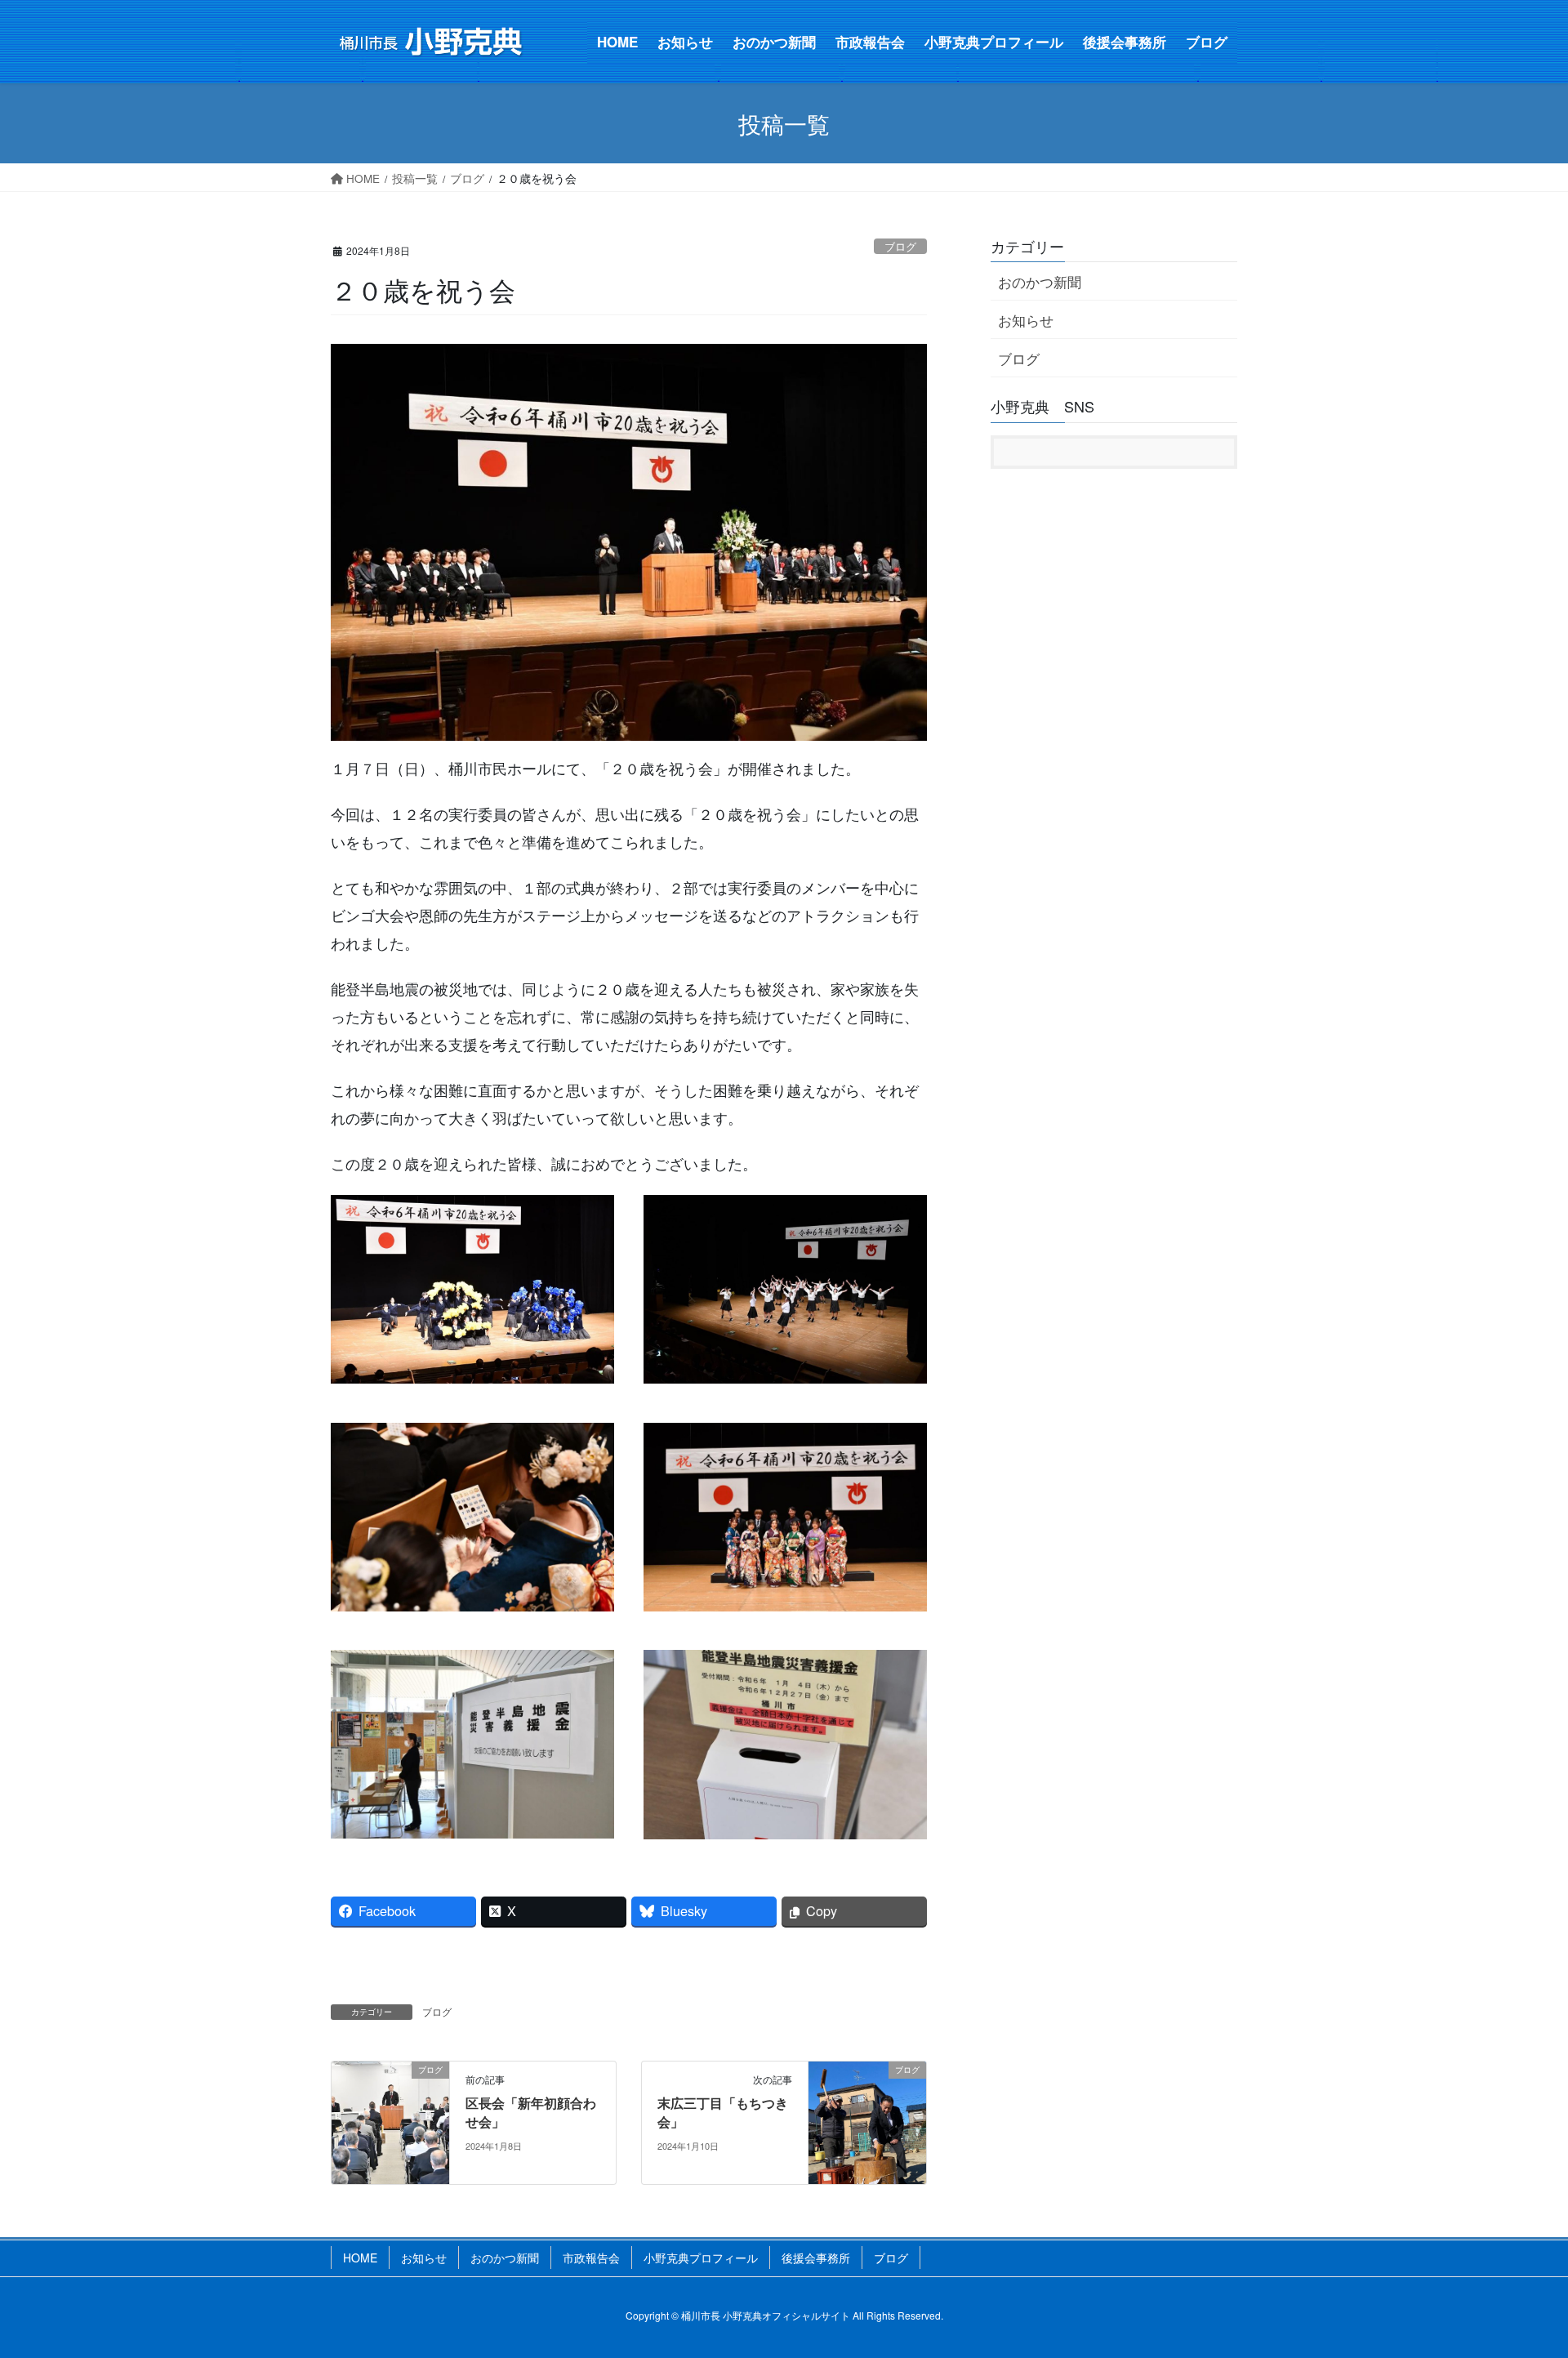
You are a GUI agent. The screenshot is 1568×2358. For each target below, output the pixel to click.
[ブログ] (390, 2120)
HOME (360, 2258)
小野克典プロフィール (701, 2258)
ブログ (900, 246)
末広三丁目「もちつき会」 (723, 2112)
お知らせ (1026, 320)
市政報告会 (591, 2258)
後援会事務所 (816, 2258)
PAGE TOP (1491, 2190)
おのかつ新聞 (1040, 281)
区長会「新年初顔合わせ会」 (531, 2112)
